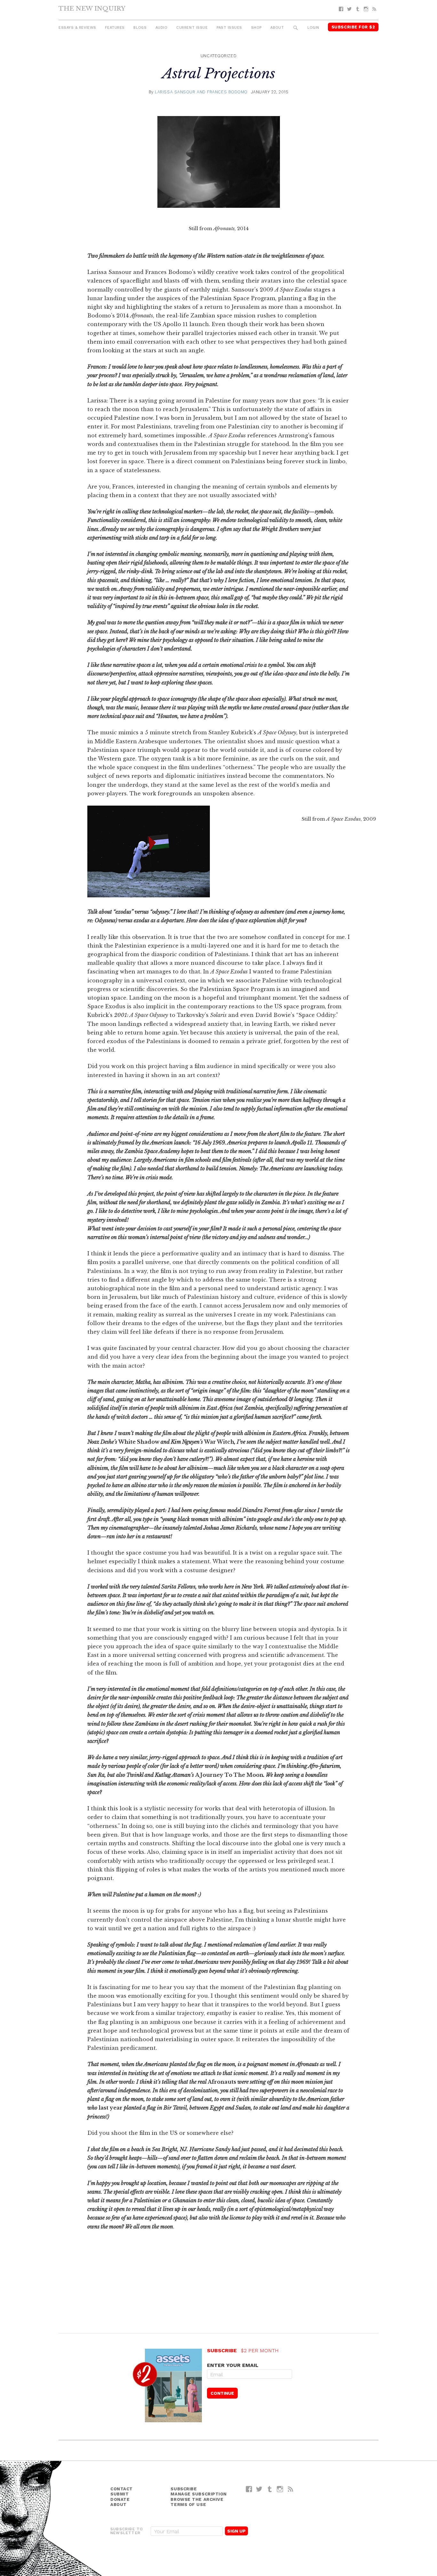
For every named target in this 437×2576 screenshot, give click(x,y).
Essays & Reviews (77, 28)
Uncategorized (219, 56)
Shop (256, 28)
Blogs (140, 28)
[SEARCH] (296, 28)
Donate (120, 2499)
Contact (122, 2489)
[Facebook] (341, 9)
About (277, 28)
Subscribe (184, 2489)
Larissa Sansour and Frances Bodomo (201, 92)
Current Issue (192, 28)
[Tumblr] (358, 9)
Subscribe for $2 (353, 27)
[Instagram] (366, 9)
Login (313, 28)
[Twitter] (349, 9)
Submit (119, 2494)
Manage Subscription (199, 2494)
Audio (162, 28)
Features (115, 28)
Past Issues (229, 28)
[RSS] (374, 9)
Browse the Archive (197, 2499)
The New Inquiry (92, 8)
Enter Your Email (233, 2365)
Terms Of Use (188, 2505)
